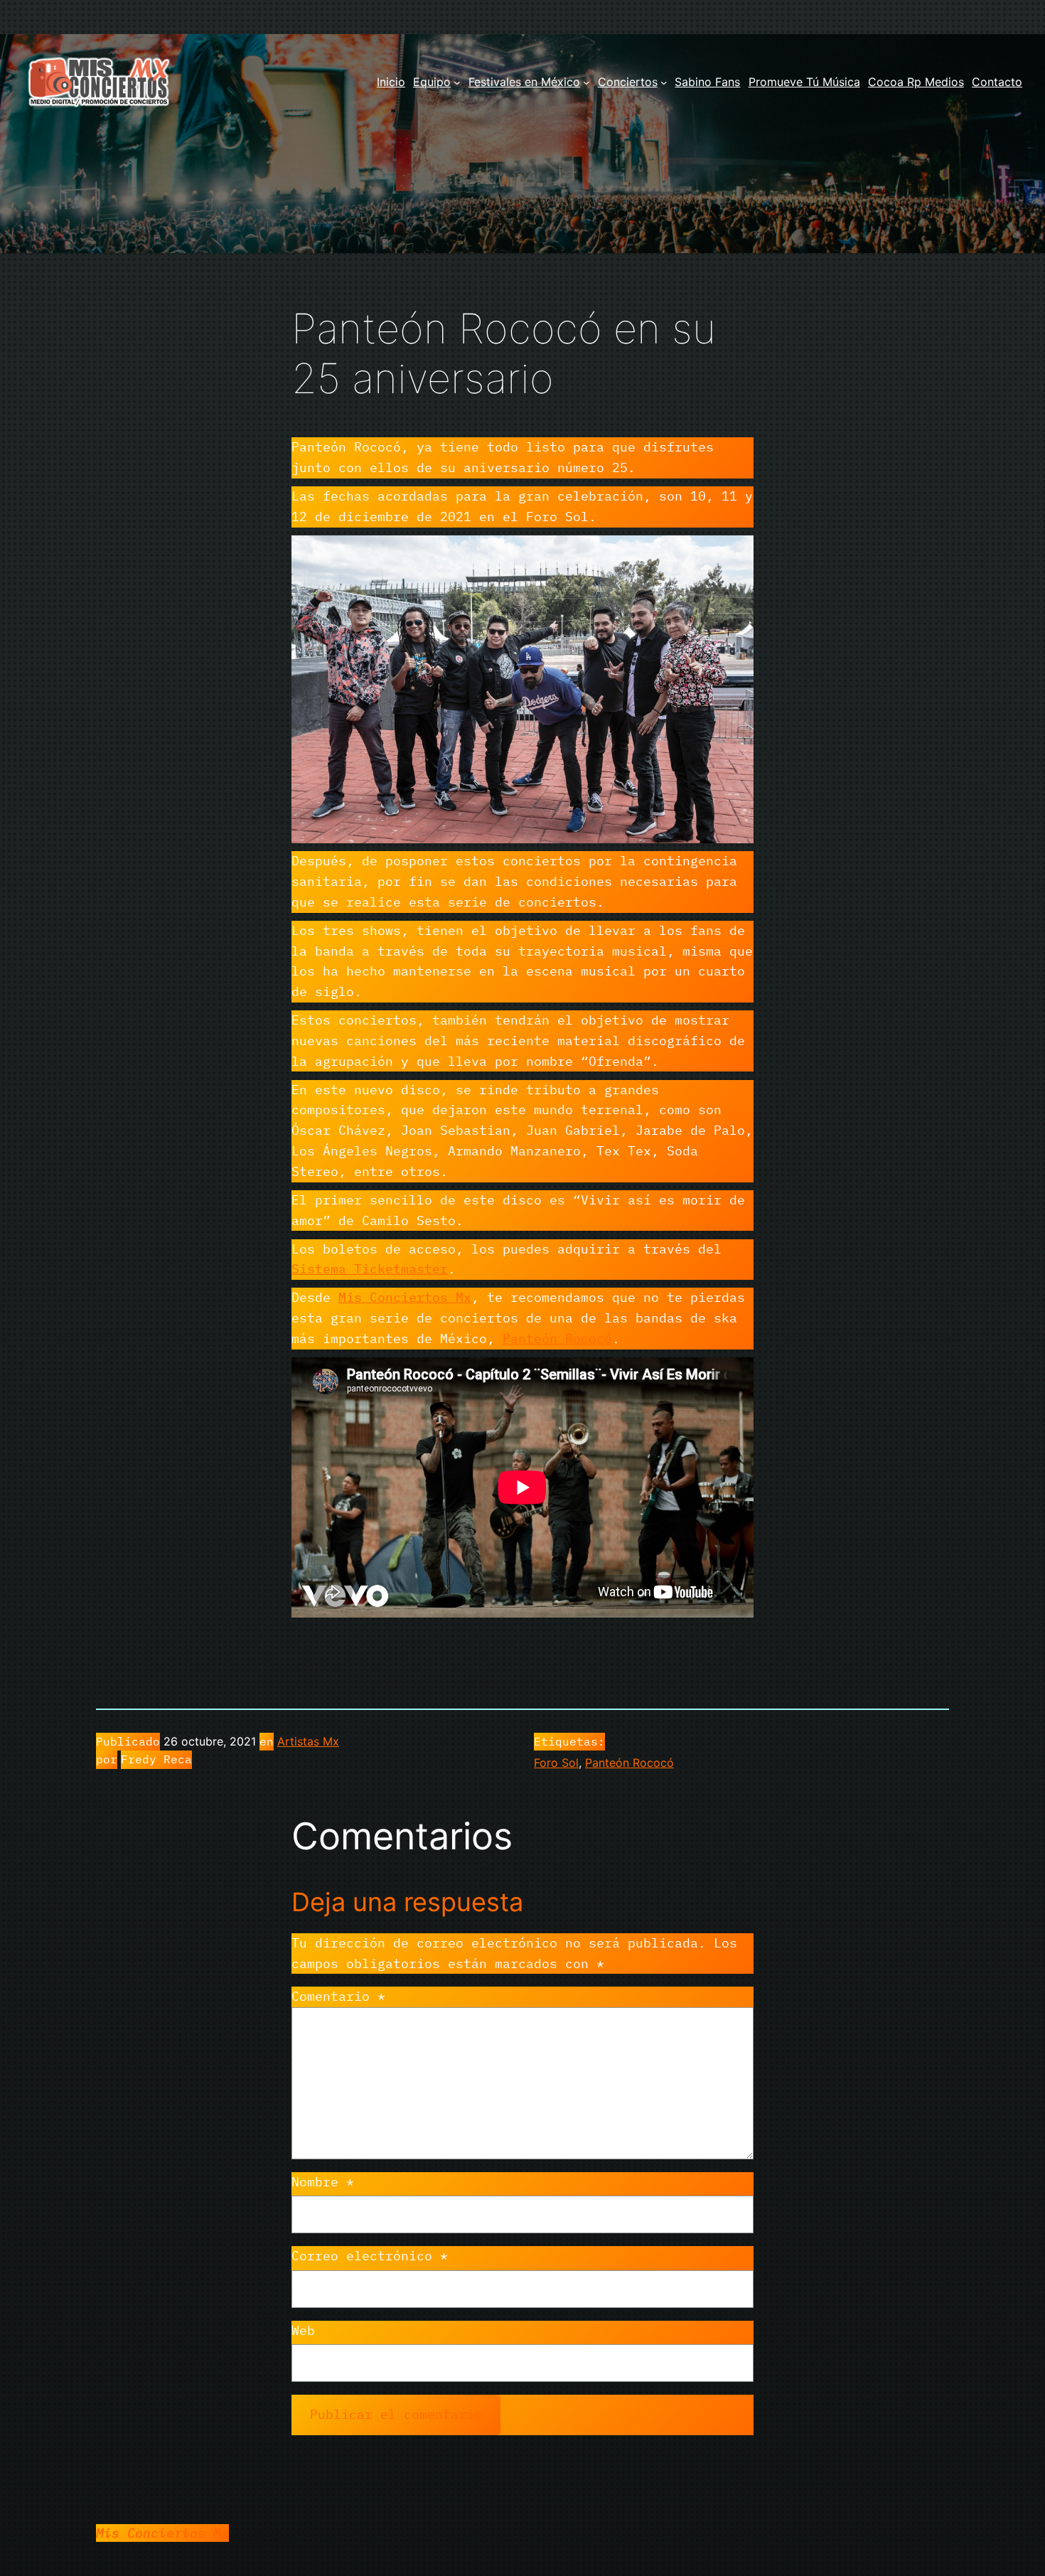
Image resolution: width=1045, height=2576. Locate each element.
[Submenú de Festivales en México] (586, 82)
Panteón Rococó (557, 1338)
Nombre (323, 2182)
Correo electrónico (370, 2256)
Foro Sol (556, 1763)
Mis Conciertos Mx (405, 1297)
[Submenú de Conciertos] (664, 82)
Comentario (338, 1996)
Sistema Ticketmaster (370, 1269)
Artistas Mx (308, 1741)
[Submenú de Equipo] (457, 82)
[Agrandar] (735, 554)
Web (303, 2330)
